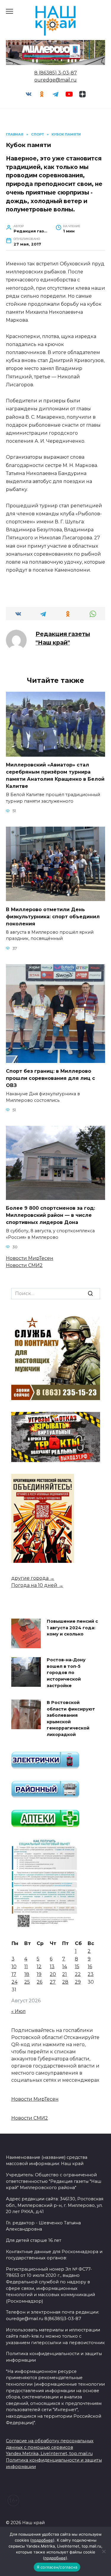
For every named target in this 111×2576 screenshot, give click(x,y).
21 (65, 1974)
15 (77, 1967)
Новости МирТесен (30, 1258)
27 (53, 1982)
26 (40, 1982)
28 (65, 1982)
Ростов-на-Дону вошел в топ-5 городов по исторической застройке (66, 1673)
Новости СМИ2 (24, 1265)
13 (52, 1967)
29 (78, 1982)
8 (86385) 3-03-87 (56, 73)
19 (39, 1974)
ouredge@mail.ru (55, 80)
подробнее (42, 2540)
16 (90, 1967)
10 (14, 1967)
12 (39, 1967)
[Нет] (104, 2551)
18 (27, 1974)
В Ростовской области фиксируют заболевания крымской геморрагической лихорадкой (71, 1719)
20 (53, 1974)
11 (26, 1967)
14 (65, 1967)
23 (91, 1974)
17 (14, 1974)
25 (27, 1982)
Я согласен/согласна (57, 2567)
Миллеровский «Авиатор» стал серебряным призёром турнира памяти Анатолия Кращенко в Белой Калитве (55, 775)
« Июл (18, 2011)
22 (78, 1974)
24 (15, 1982)
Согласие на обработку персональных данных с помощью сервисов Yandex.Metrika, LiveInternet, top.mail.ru (50, 2447)
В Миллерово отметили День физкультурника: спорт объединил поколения (53, 916)
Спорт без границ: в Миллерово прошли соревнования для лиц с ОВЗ (50, 1078)
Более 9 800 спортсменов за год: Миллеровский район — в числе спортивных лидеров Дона (50, 1215)
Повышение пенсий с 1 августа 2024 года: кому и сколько (72, 1628)
